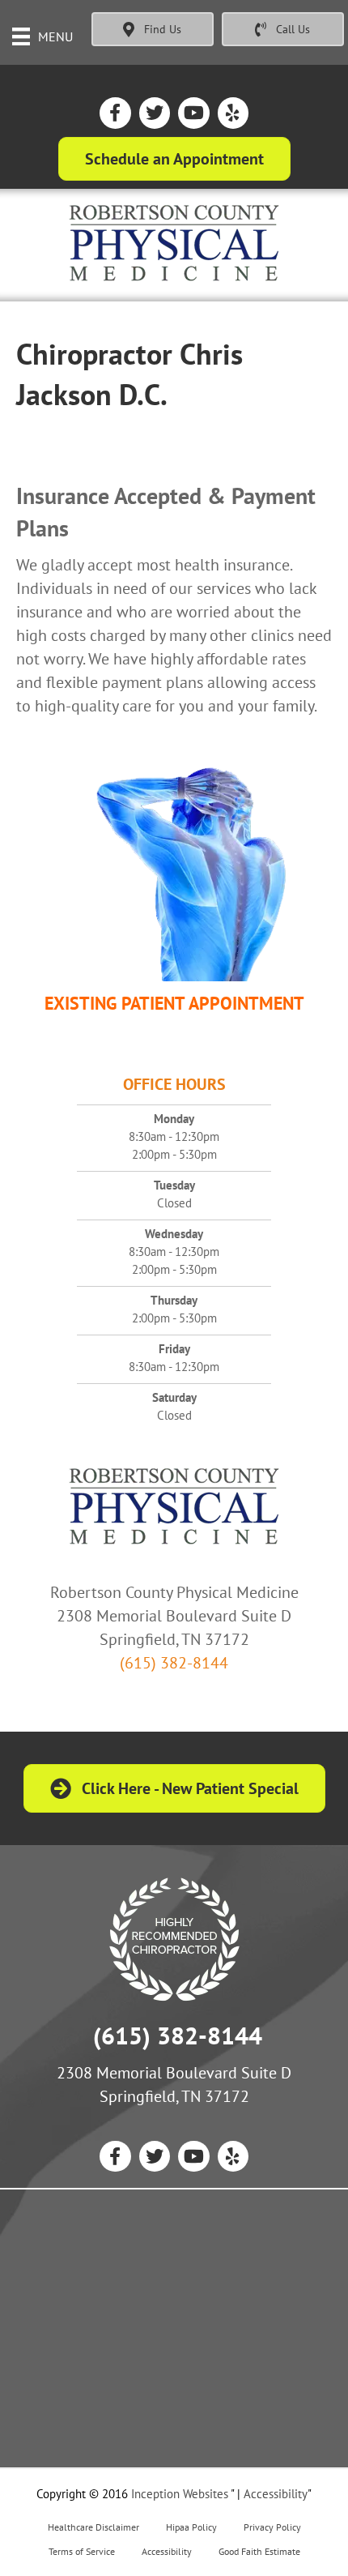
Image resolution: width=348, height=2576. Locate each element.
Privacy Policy (272, 2527)
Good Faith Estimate (259, 2551)
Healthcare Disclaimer (93, 2527)
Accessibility (276, 2494)
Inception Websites (180, 2494)
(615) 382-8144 (174, 1663)
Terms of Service (82, 2551)
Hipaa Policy (191, 2527)
